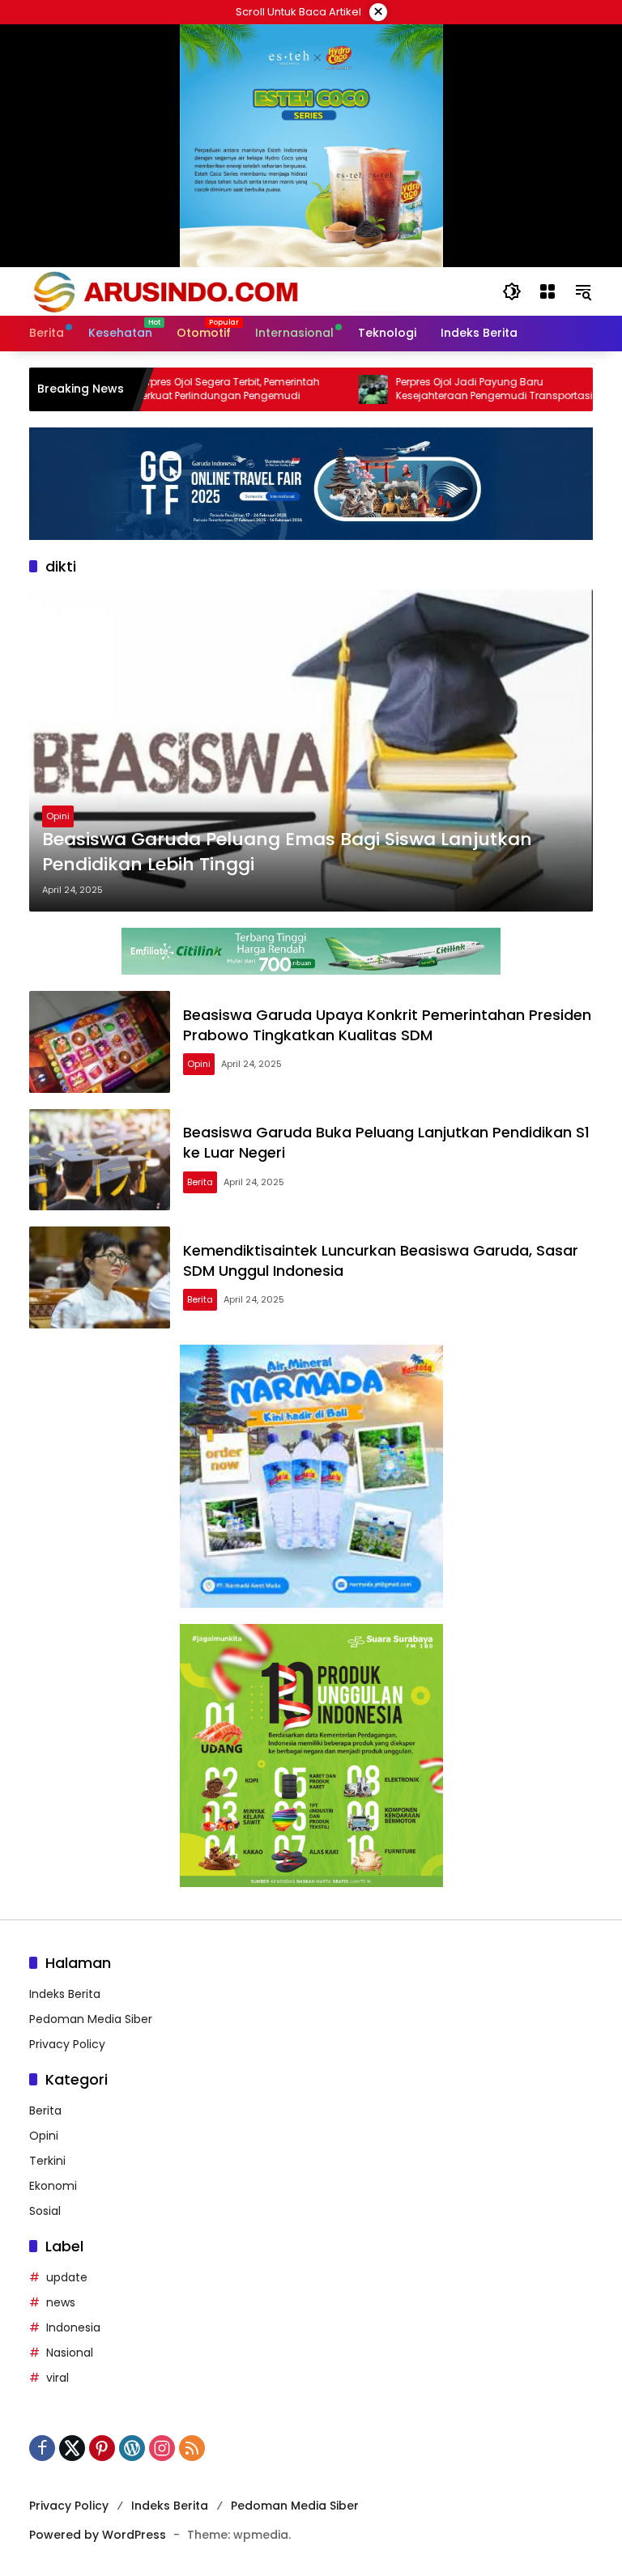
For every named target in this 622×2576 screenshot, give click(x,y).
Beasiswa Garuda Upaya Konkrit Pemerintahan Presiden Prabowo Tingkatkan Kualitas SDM (387, 1025)
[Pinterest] (102, 2448)
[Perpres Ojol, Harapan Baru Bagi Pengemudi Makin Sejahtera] (584, 389)
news (61, 2302)
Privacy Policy (67, 2044)
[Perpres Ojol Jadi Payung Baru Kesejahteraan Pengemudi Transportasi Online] (325, 389)
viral (58, 2378)
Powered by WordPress (98, 2535)
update (67, 2277)
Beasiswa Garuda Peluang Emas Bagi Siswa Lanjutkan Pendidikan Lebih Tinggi (287, 852)
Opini (58, 816)
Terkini (47, 2161)
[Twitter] (72, 2448)
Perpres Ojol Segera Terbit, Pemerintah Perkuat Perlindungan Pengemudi (180, 389)
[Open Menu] (547, 291)
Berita (200, 1182)
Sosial (45, 2211)
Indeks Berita (65, 1994)
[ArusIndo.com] (249, 291)
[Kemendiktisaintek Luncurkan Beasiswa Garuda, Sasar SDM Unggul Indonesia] (100, 1277)
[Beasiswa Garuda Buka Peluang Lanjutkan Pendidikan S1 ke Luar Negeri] (100, 1160)
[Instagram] (162, 2448)
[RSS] (192, 2448)
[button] (512, 291)
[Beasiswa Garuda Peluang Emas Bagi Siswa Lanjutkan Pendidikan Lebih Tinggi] (311, 750)
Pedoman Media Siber (91, 2019)
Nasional (70, 2353)
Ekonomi (53, 2186)
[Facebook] (42, 2448)
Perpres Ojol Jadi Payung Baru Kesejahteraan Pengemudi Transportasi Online (446, 389)
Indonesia (73, 2327)
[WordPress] (132, 2448)
